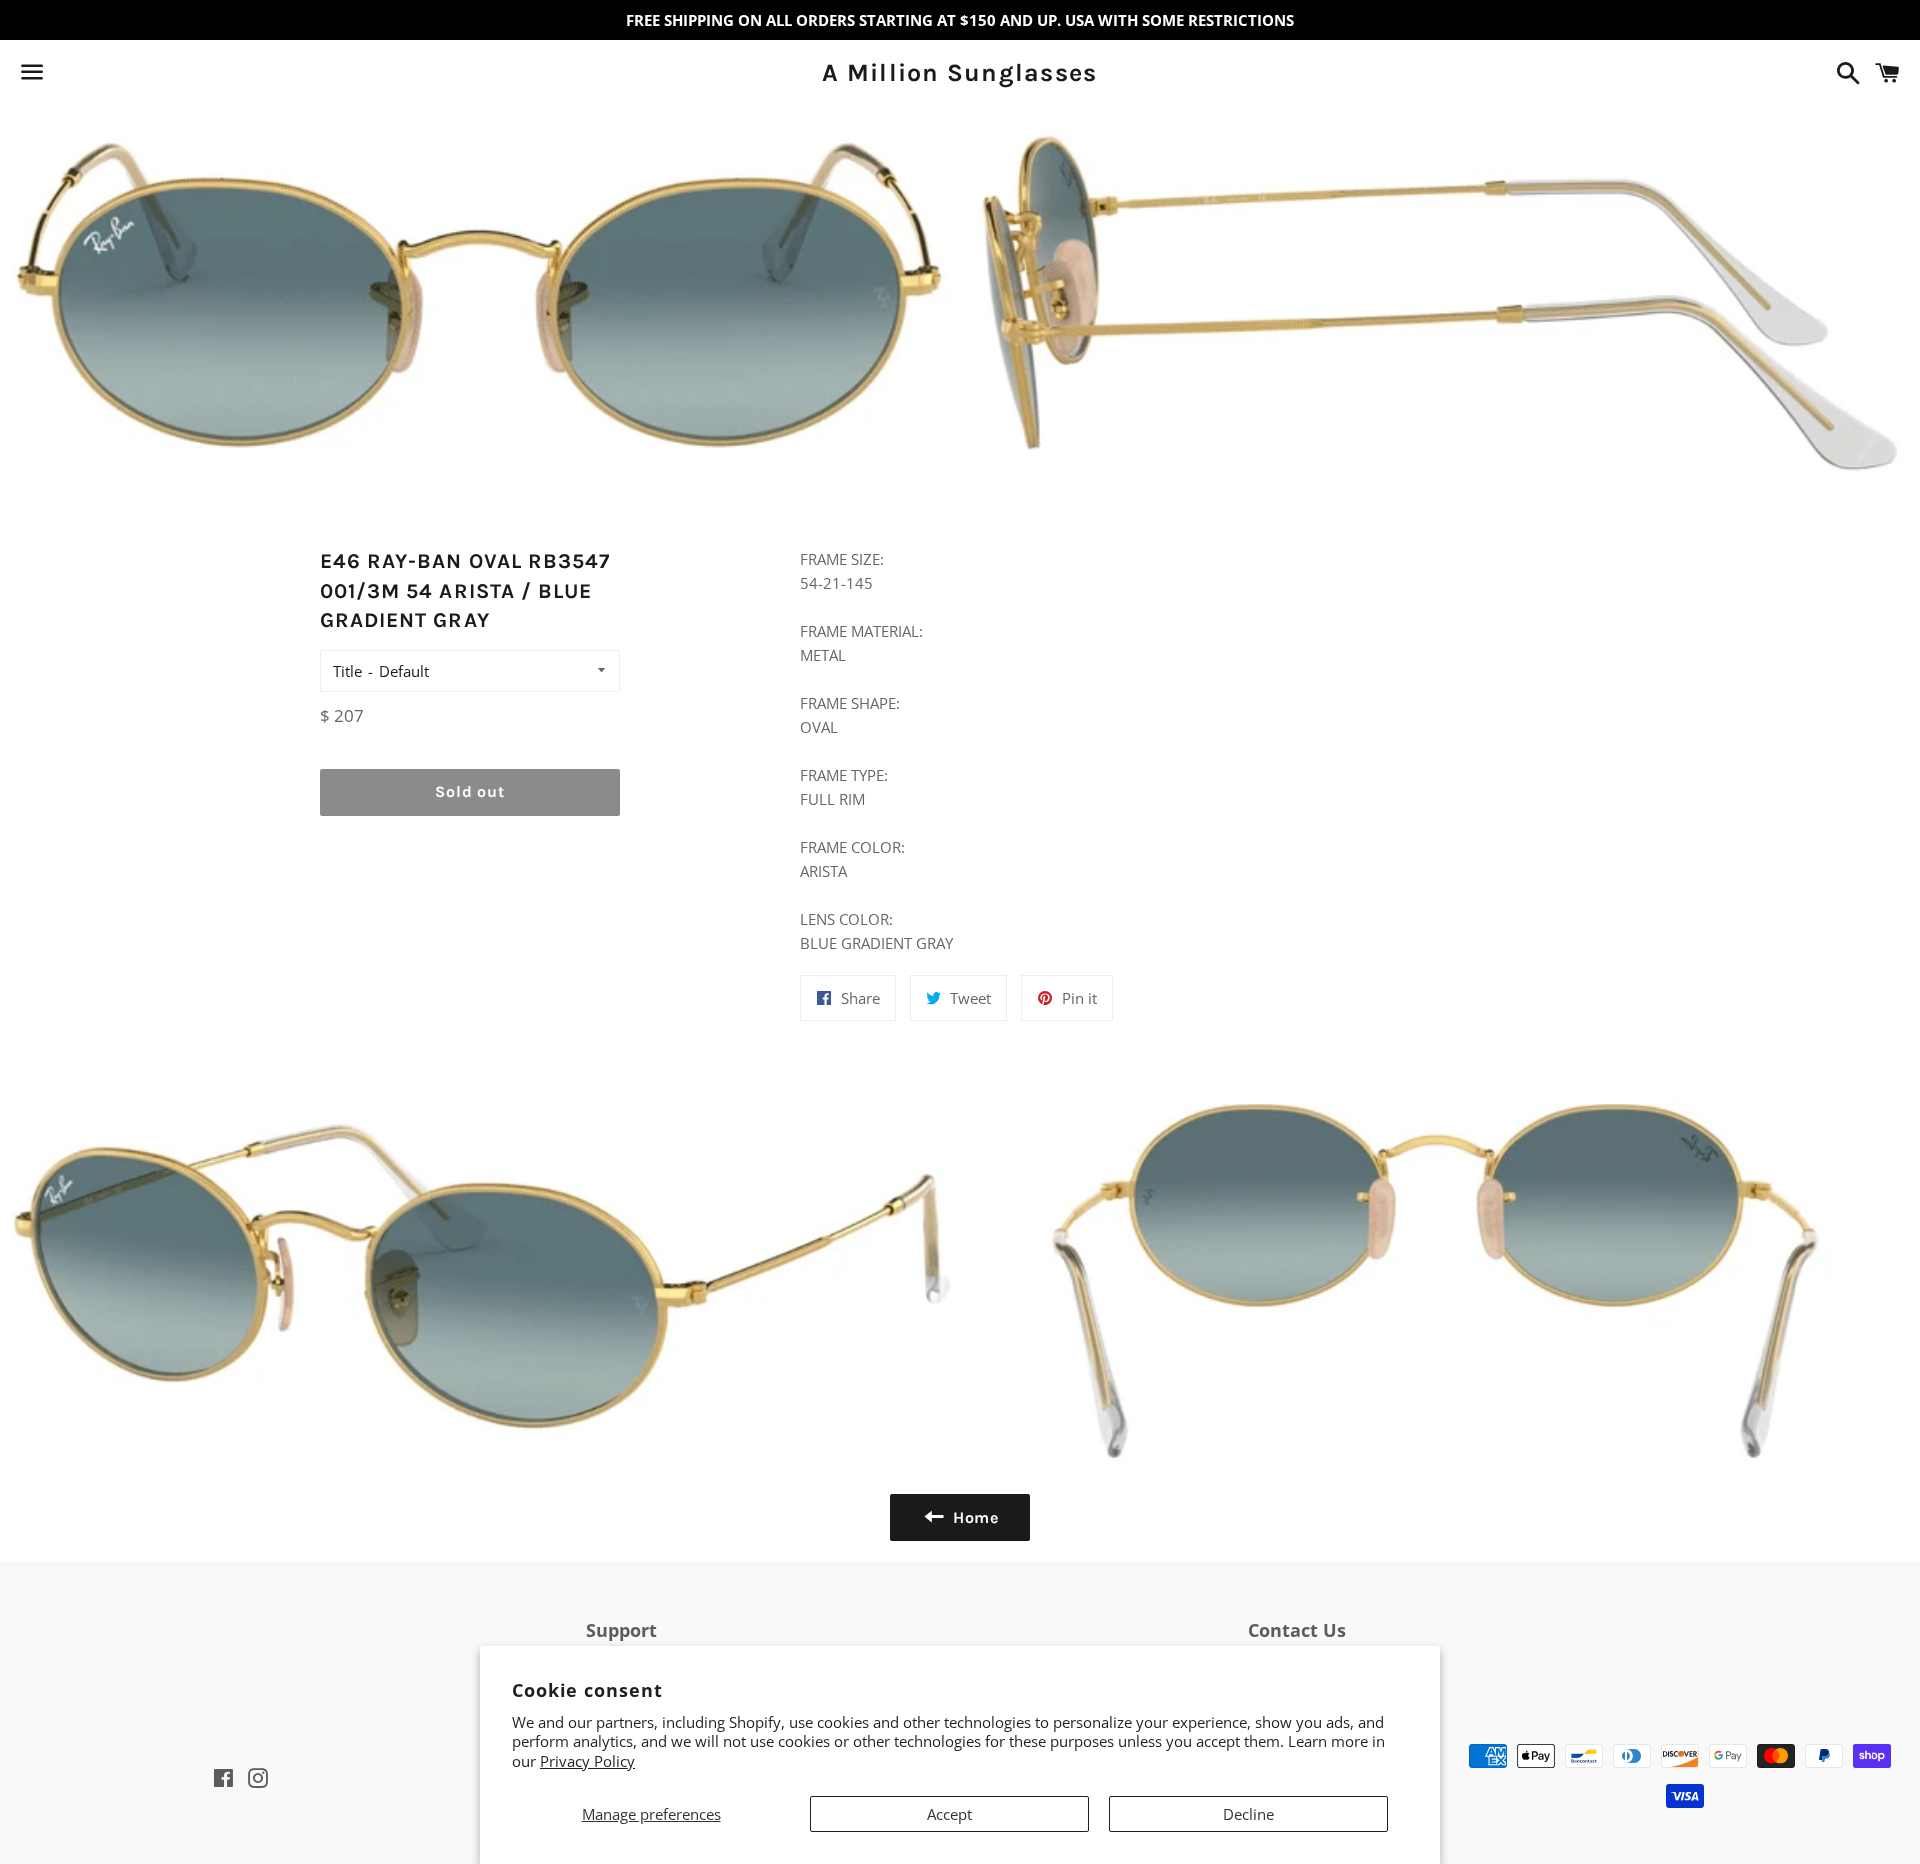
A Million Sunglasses (959, 72)
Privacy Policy (587, 1761)
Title (347, 671)
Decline (1248, 1814)
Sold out (469, 791)
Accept (949, 1814)
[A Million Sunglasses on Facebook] (67, 76)
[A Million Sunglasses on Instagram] (103, 76)
